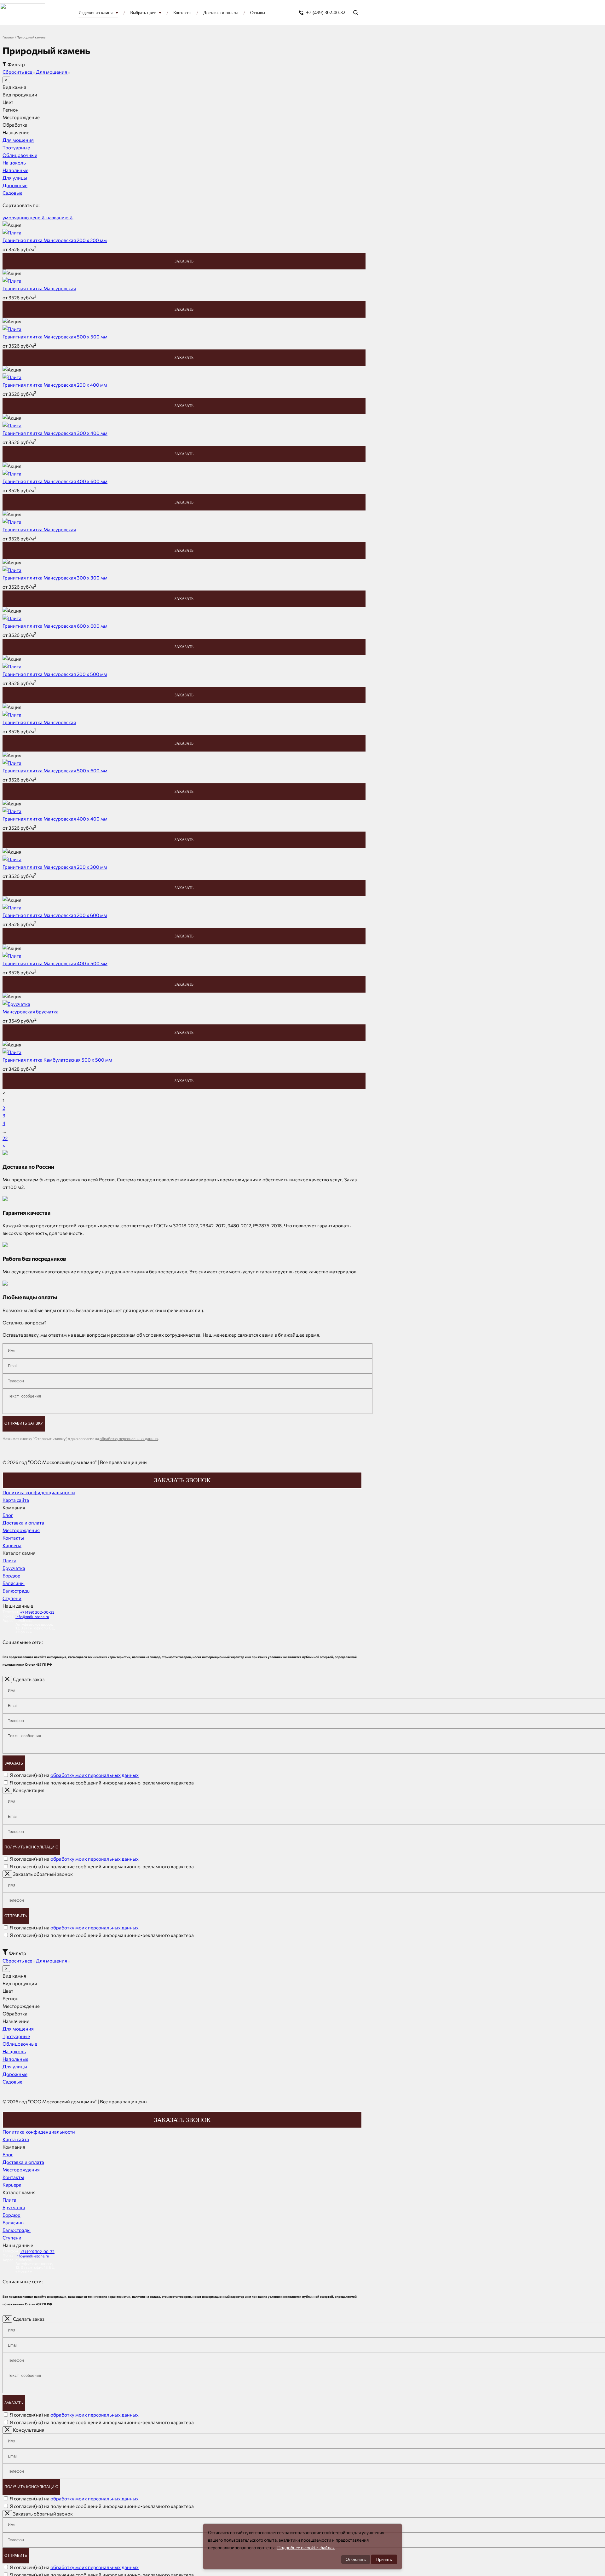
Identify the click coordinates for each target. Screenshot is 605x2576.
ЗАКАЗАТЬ (184, 261)
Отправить (16, 1916)
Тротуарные (16, 147)
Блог (8, 1515)
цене (37, 217)
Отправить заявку (24, 1423)
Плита (9, 1560)
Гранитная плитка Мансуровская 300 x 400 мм (55, 433)
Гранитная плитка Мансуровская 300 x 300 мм (55, 578)
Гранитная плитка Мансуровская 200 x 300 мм (55, 867)
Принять (384, 2559)
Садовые (12, 193)
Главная (8, 37)
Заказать (14, 1763)
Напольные (15, 170)
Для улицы (15, 178)
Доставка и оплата (23, 1523)
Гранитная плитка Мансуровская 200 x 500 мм (55, 674)
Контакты (13, 1538)
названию (60, 217)
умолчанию (16, 217)
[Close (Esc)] (7, 1679)
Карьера (12, 1545)
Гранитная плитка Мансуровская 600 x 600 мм (55, 626)
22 (5, 1138)
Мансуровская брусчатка (31, 1011)
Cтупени (12, 1598)
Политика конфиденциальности (39, 1492)
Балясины (14, 1583)
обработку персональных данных (129, 1438)
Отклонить (356, 2559)
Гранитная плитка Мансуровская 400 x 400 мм (55, 819)
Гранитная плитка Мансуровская (39, 288)
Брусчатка (14, 1568)
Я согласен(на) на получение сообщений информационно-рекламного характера (102, 1783)
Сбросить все (18, 72)
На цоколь (14, 163)
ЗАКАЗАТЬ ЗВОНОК (182, 1480)
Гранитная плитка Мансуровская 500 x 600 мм (55, 770)
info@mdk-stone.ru (32, 1616)
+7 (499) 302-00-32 (326, 12)
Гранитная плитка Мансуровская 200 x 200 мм (55, 240)
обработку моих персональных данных (95, 1775)
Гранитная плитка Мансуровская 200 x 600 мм (55, 915)
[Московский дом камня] (23, 13)
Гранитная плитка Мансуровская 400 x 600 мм (55, 481)
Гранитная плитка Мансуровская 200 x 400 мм (55, 385)
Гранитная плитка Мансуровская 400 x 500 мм (55, 963)
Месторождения (21, 1530)
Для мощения (52, 72)
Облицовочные (20, 155)
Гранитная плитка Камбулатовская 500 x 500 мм (57, 1060)
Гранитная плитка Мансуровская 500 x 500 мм (55, 337)
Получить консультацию (31, 1847)
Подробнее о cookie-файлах (306, 2547)
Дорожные (15, 185)
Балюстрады (17, 1591)
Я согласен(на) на (74, 1775)
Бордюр (12, 1576)
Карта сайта (16, 1500)
